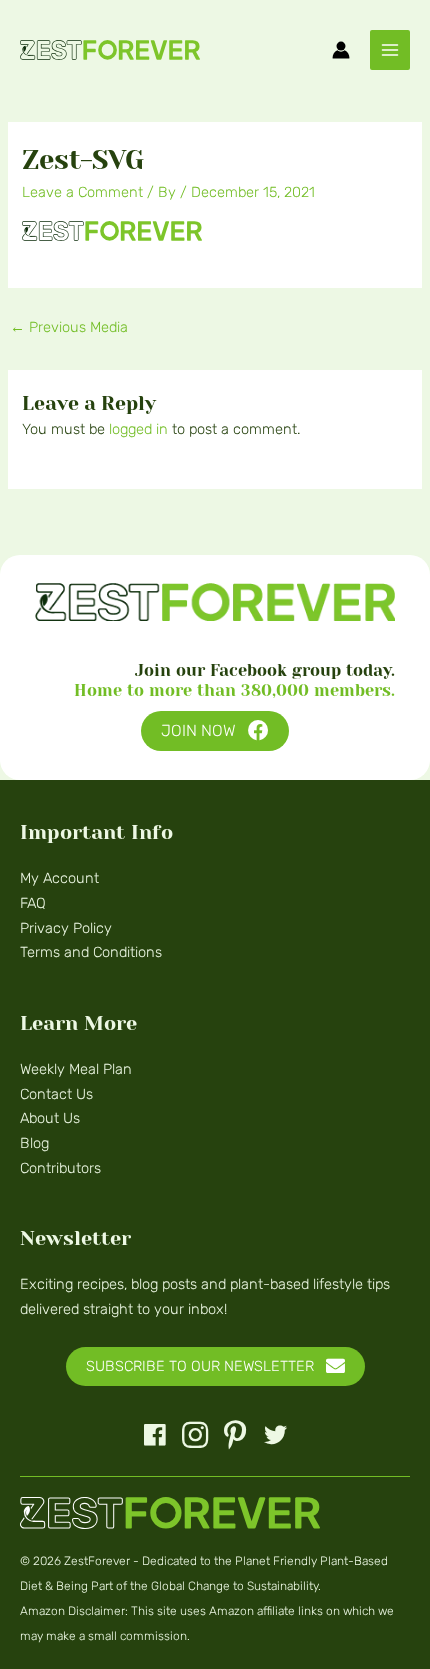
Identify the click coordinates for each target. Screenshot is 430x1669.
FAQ (33, 903)
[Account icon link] (341, 50)
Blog (34, 1143)
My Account (59, 878)
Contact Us (56, 1094)
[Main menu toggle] (390, 50)
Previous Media (69, 327)
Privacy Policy (66, 928)
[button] (215, 731)
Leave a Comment (82, 192)
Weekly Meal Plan (76, 1069)
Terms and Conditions (91, 952)
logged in (138, 429)
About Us (50, 1118)
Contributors (60, 1168)
